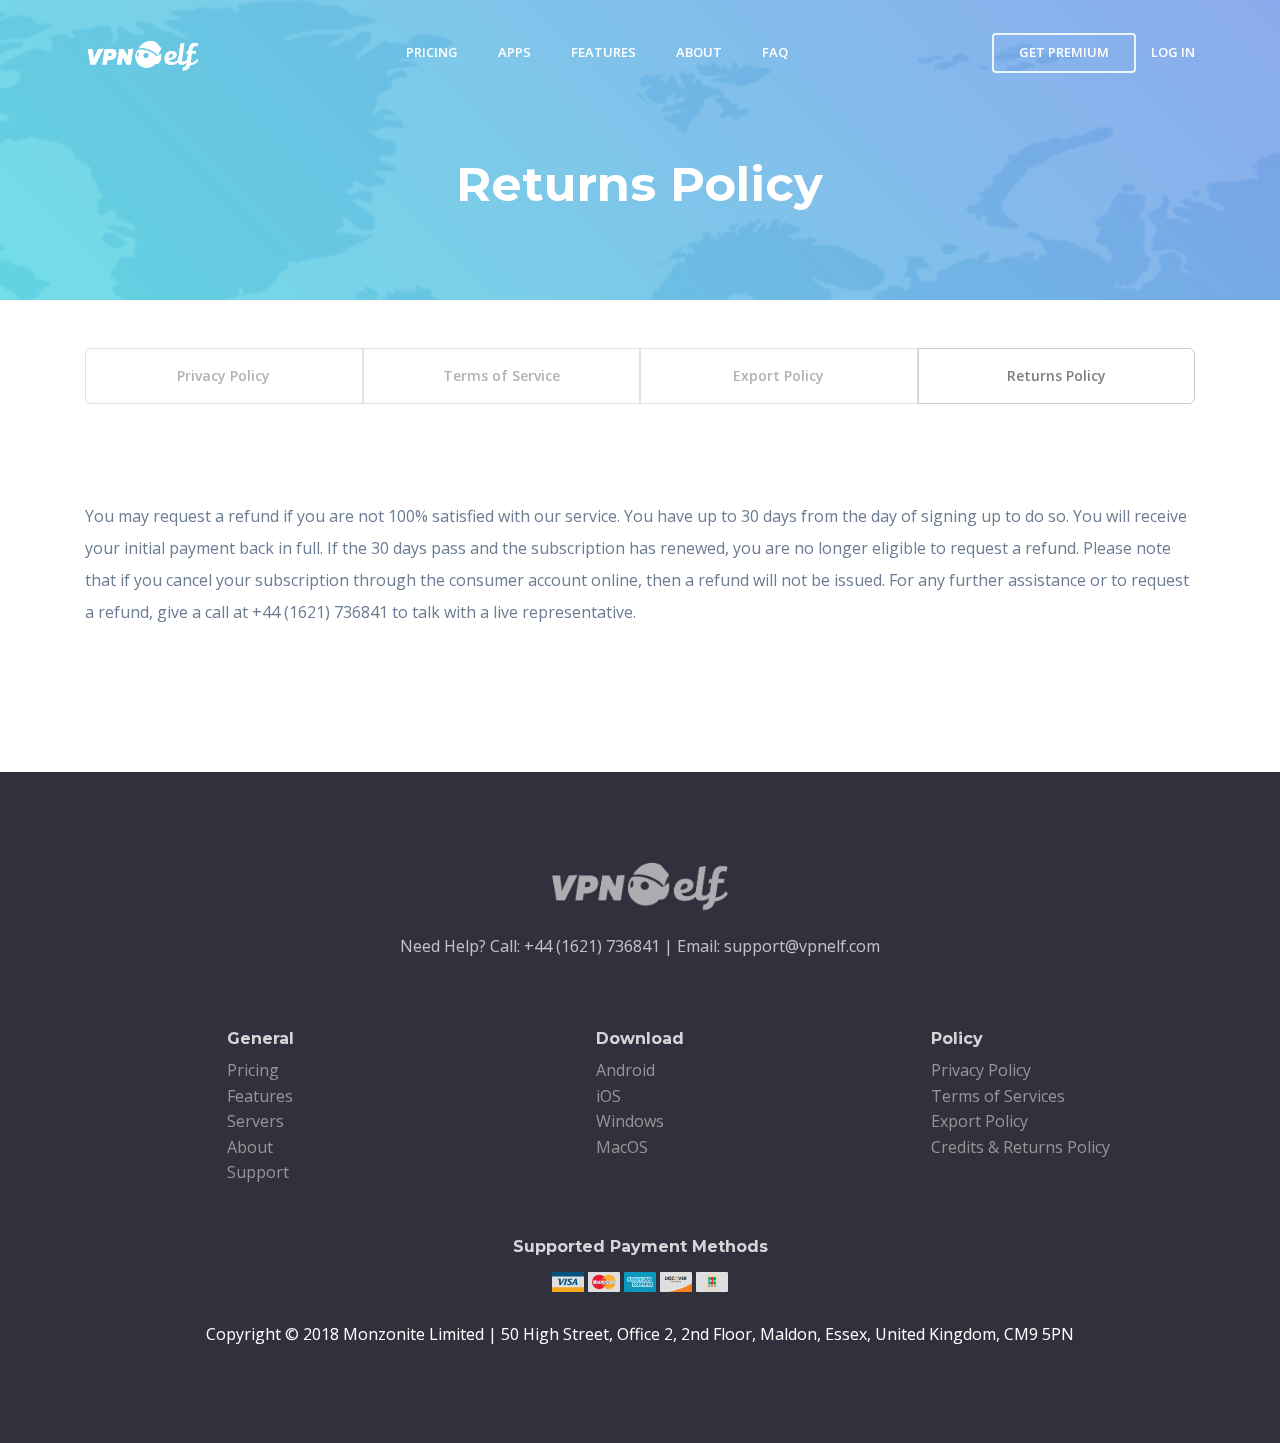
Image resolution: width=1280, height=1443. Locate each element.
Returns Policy (1056, 375)
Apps (514, 52)
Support (258, 1172)
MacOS (622, 1147)
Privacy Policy (223, 375)
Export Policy (778, 375)
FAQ (775, 52)
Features (603, 52)
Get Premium (1064, 52)
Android (625, 1070)
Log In (1173, 52)
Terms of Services (998, 1096)
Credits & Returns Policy (1020, 1147)
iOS (608, 1096)
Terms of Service (501, 375)
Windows (630, 1121)
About (699, 52)
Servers (255, 1121)
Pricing (432, 52)
